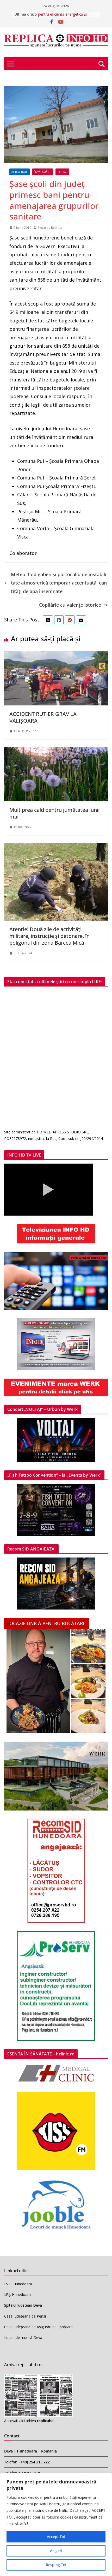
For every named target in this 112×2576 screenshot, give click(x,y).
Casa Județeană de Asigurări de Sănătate (38, 2327)
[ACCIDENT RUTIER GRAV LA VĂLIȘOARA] (56, 655)
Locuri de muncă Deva (23, 2337)
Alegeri (56, 2551)
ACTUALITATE (20, 172)
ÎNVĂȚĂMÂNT (43, 172)
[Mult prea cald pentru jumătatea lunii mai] (56, 751)
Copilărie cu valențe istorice (70, 605)
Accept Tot (56, 2537)
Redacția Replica (50, 228)
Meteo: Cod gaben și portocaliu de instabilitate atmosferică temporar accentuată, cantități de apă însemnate (59, 583)
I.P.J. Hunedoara (17, 2295)
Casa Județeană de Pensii (25, 2316)
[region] (56, 2525)
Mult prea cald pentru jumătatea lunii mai (54, 813)
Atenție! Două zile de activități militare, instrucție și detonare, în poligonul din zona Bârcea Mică (49, 936)
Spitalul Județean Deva (23, 2305)
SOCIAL (62, 172)
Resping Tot (56, 2565)
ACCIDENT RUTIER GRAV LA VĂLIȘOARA (43, 717)
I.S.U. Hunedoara (18, 2284)
